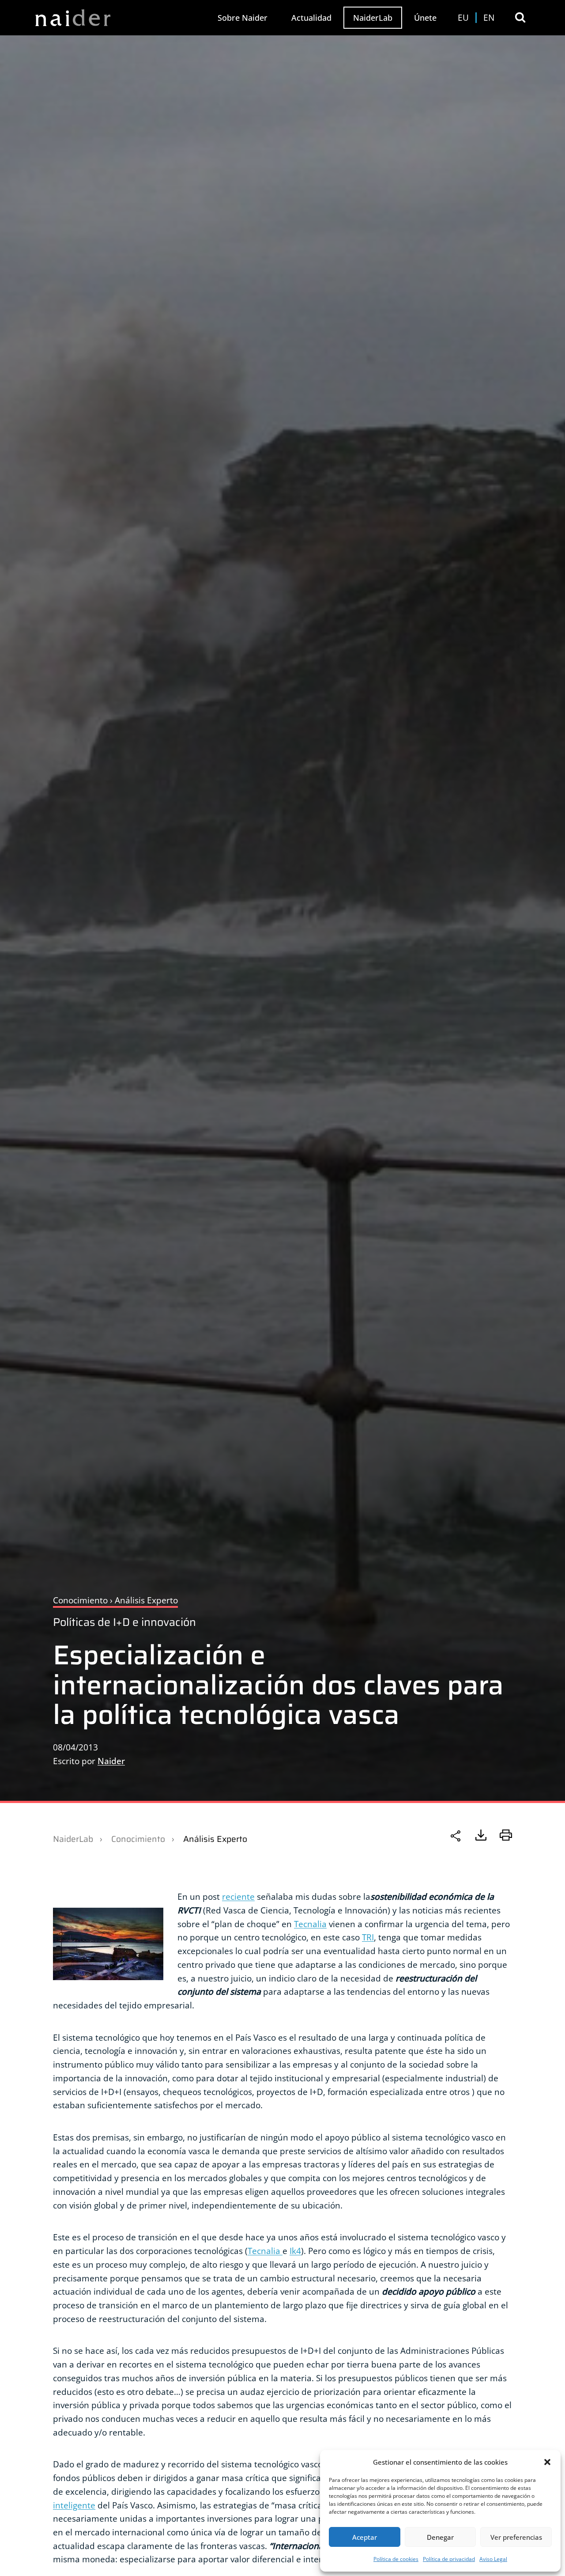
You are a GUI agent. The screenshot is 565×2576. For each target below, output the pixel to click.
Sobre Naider (243, 18)
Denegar (440, 2537)
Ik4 (295, 2251)
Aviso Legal (493, 2559)
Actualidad (311, 18)
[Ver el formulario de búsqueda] (520, 17)
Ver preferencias (516, 2537)
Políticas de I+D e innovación (124, 1622)
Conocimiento (138, 1839)
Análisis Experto (215, 1839)
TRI (368, 1937)
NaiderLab (373, 18)
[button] (547, 2462)
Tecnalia (310, 1924)
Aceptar (365, 2537)
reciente (238, 1896)
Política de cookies (396, 2559)
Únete (425, 18)
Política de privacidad (449, 2559)
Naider (111, 1761)
